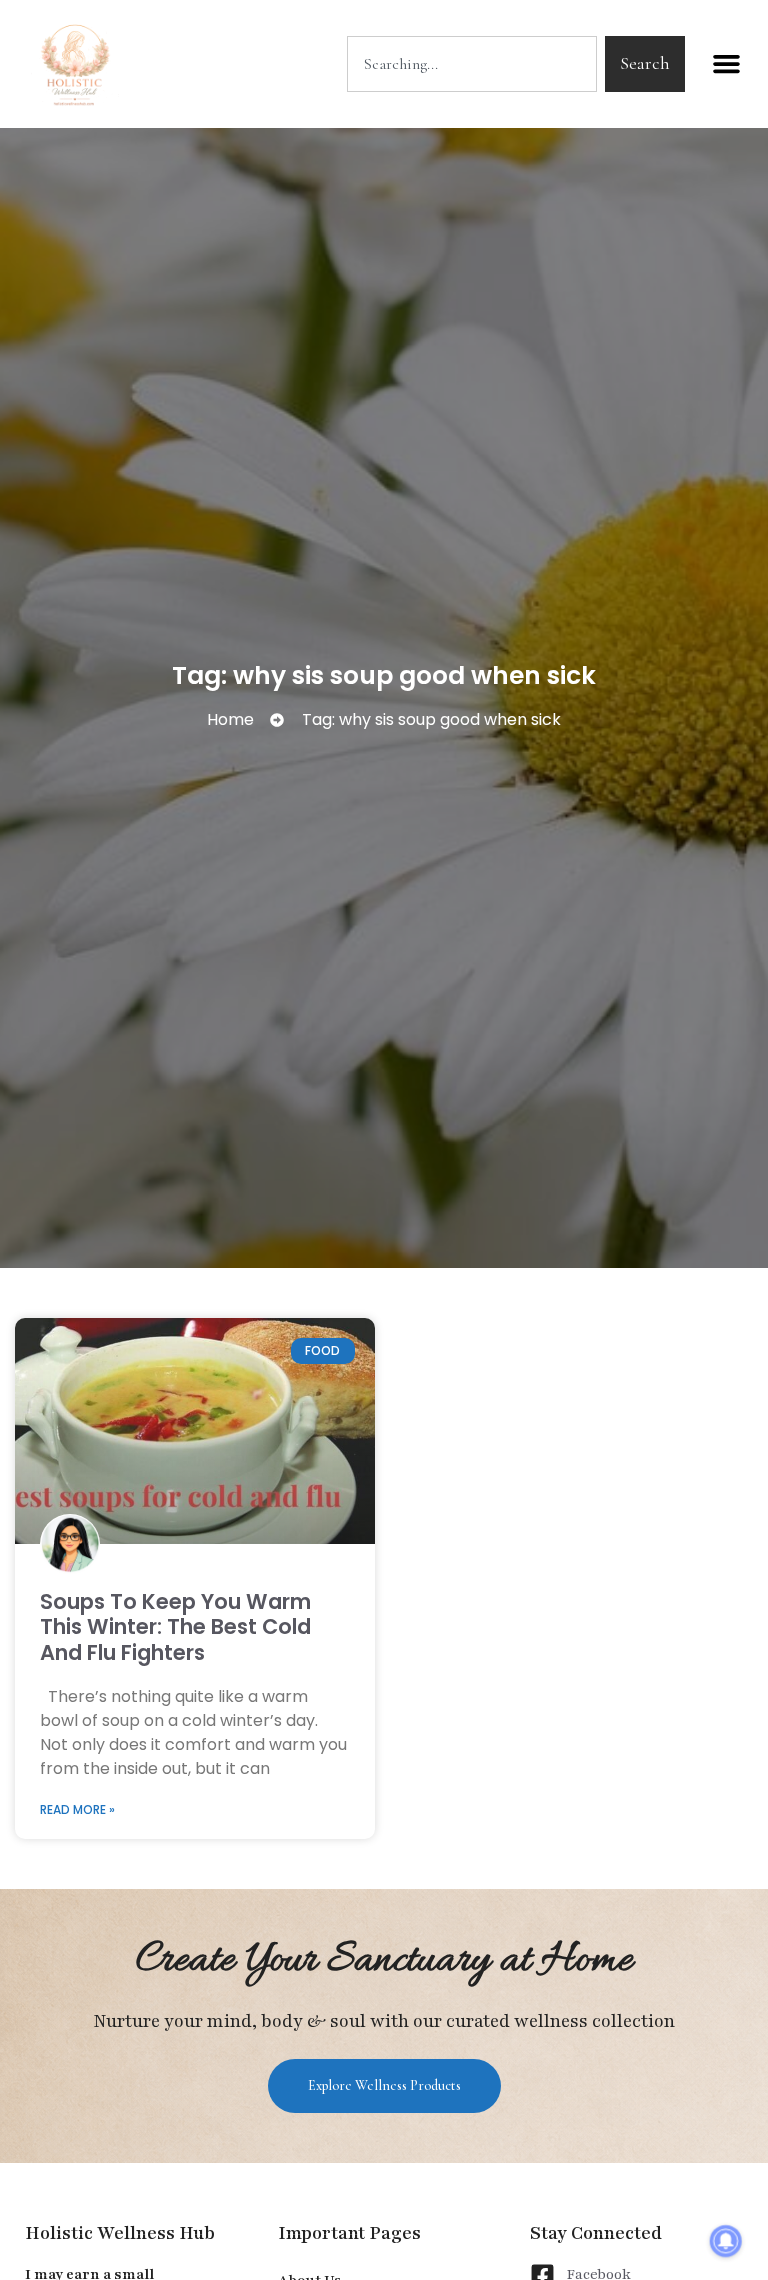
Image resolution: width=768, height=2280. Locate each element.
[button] (727, 64)
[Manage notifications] (726, 2241)
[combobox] (472, 64)
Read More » (77, 1809)
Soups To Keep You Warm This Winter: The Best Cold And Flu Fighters (175, 1626)
